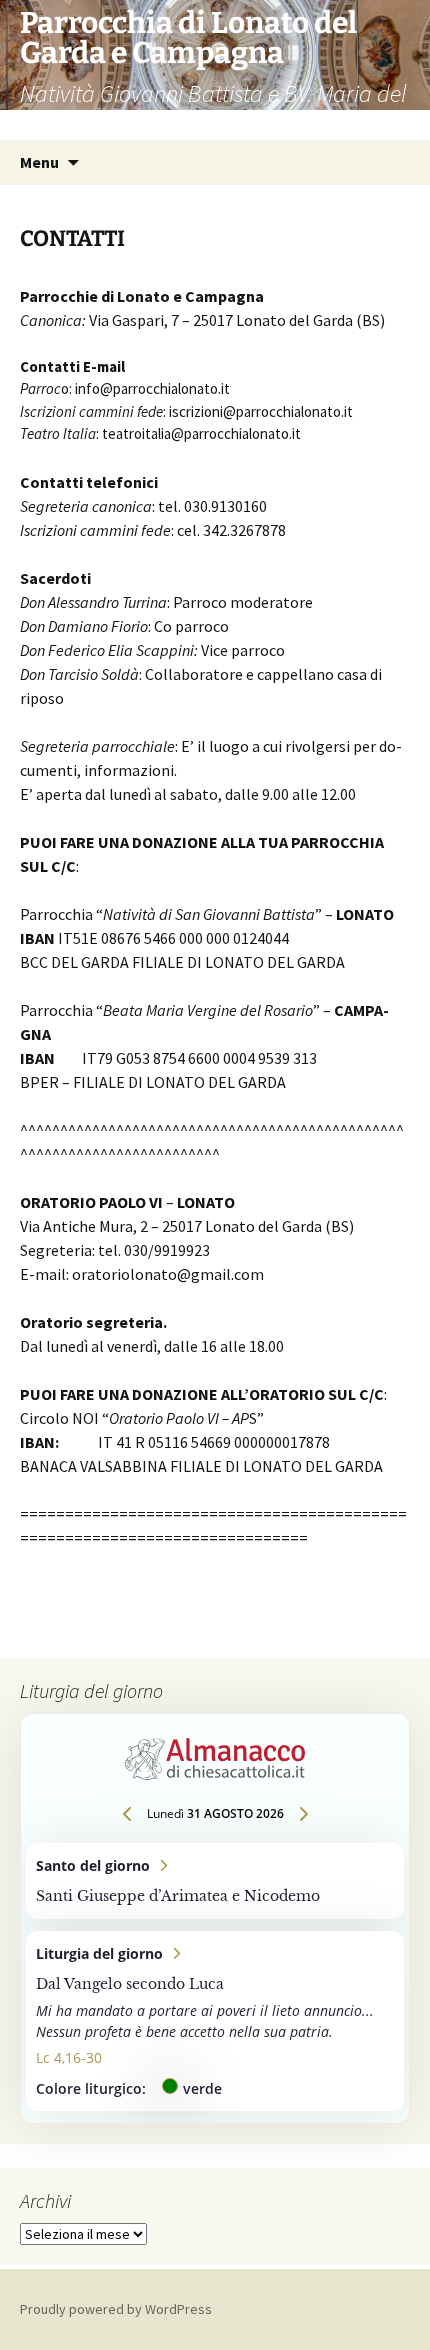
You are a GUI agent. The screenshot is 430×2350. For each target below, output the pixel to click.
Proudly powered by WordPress (116, 2309)
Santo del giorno (215, 1881)
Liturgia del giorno (215, 2021)
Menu (39, 162)
